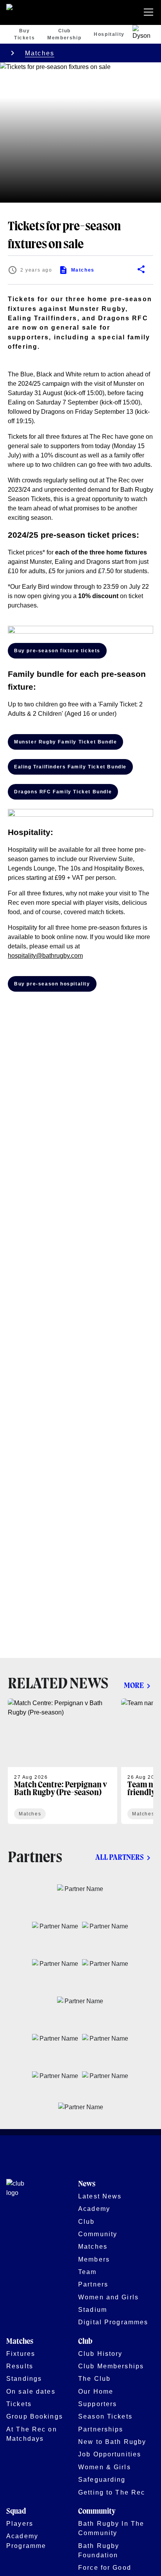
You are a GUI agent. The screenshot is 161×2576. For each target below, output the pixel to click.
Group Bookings (35, 2416)
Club (87, 2221)
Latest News (100, 2196)
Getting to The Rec (112, 2492)
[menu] (150, 12)
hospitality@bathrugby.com (45, 956)
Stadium (93, 2309)
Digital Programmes (113, 2322)
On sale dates (31, 2391)
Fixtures (21, 2354)
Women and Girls (108, 2297)
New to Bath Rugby (112, 2442)
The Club (94, 2378)
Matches (40, 53)
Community (98, 2234)
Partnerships (101, 2429)
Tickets (19, 2404)
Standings (24, 2378)
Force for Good (105, 2567)
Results (20, 2366)
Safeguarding (102, 2479)
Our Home (96, 2391)
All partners (120, 1858)
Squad (16, 2512)
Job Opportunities (110, 2454)
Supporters (97, 2404)
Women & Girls (105, 2467)
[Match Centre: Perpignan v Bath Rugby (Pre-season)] (63, 1761)
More (134, 1686)
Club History (100, 2354)
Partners (93, 2284)
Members (94, 2259)
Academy (94, 2209)
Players (20, 2523)
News (87, 2184)
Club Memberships (111, 2366)
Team (88, 2272)
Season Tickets (105, 2416)
